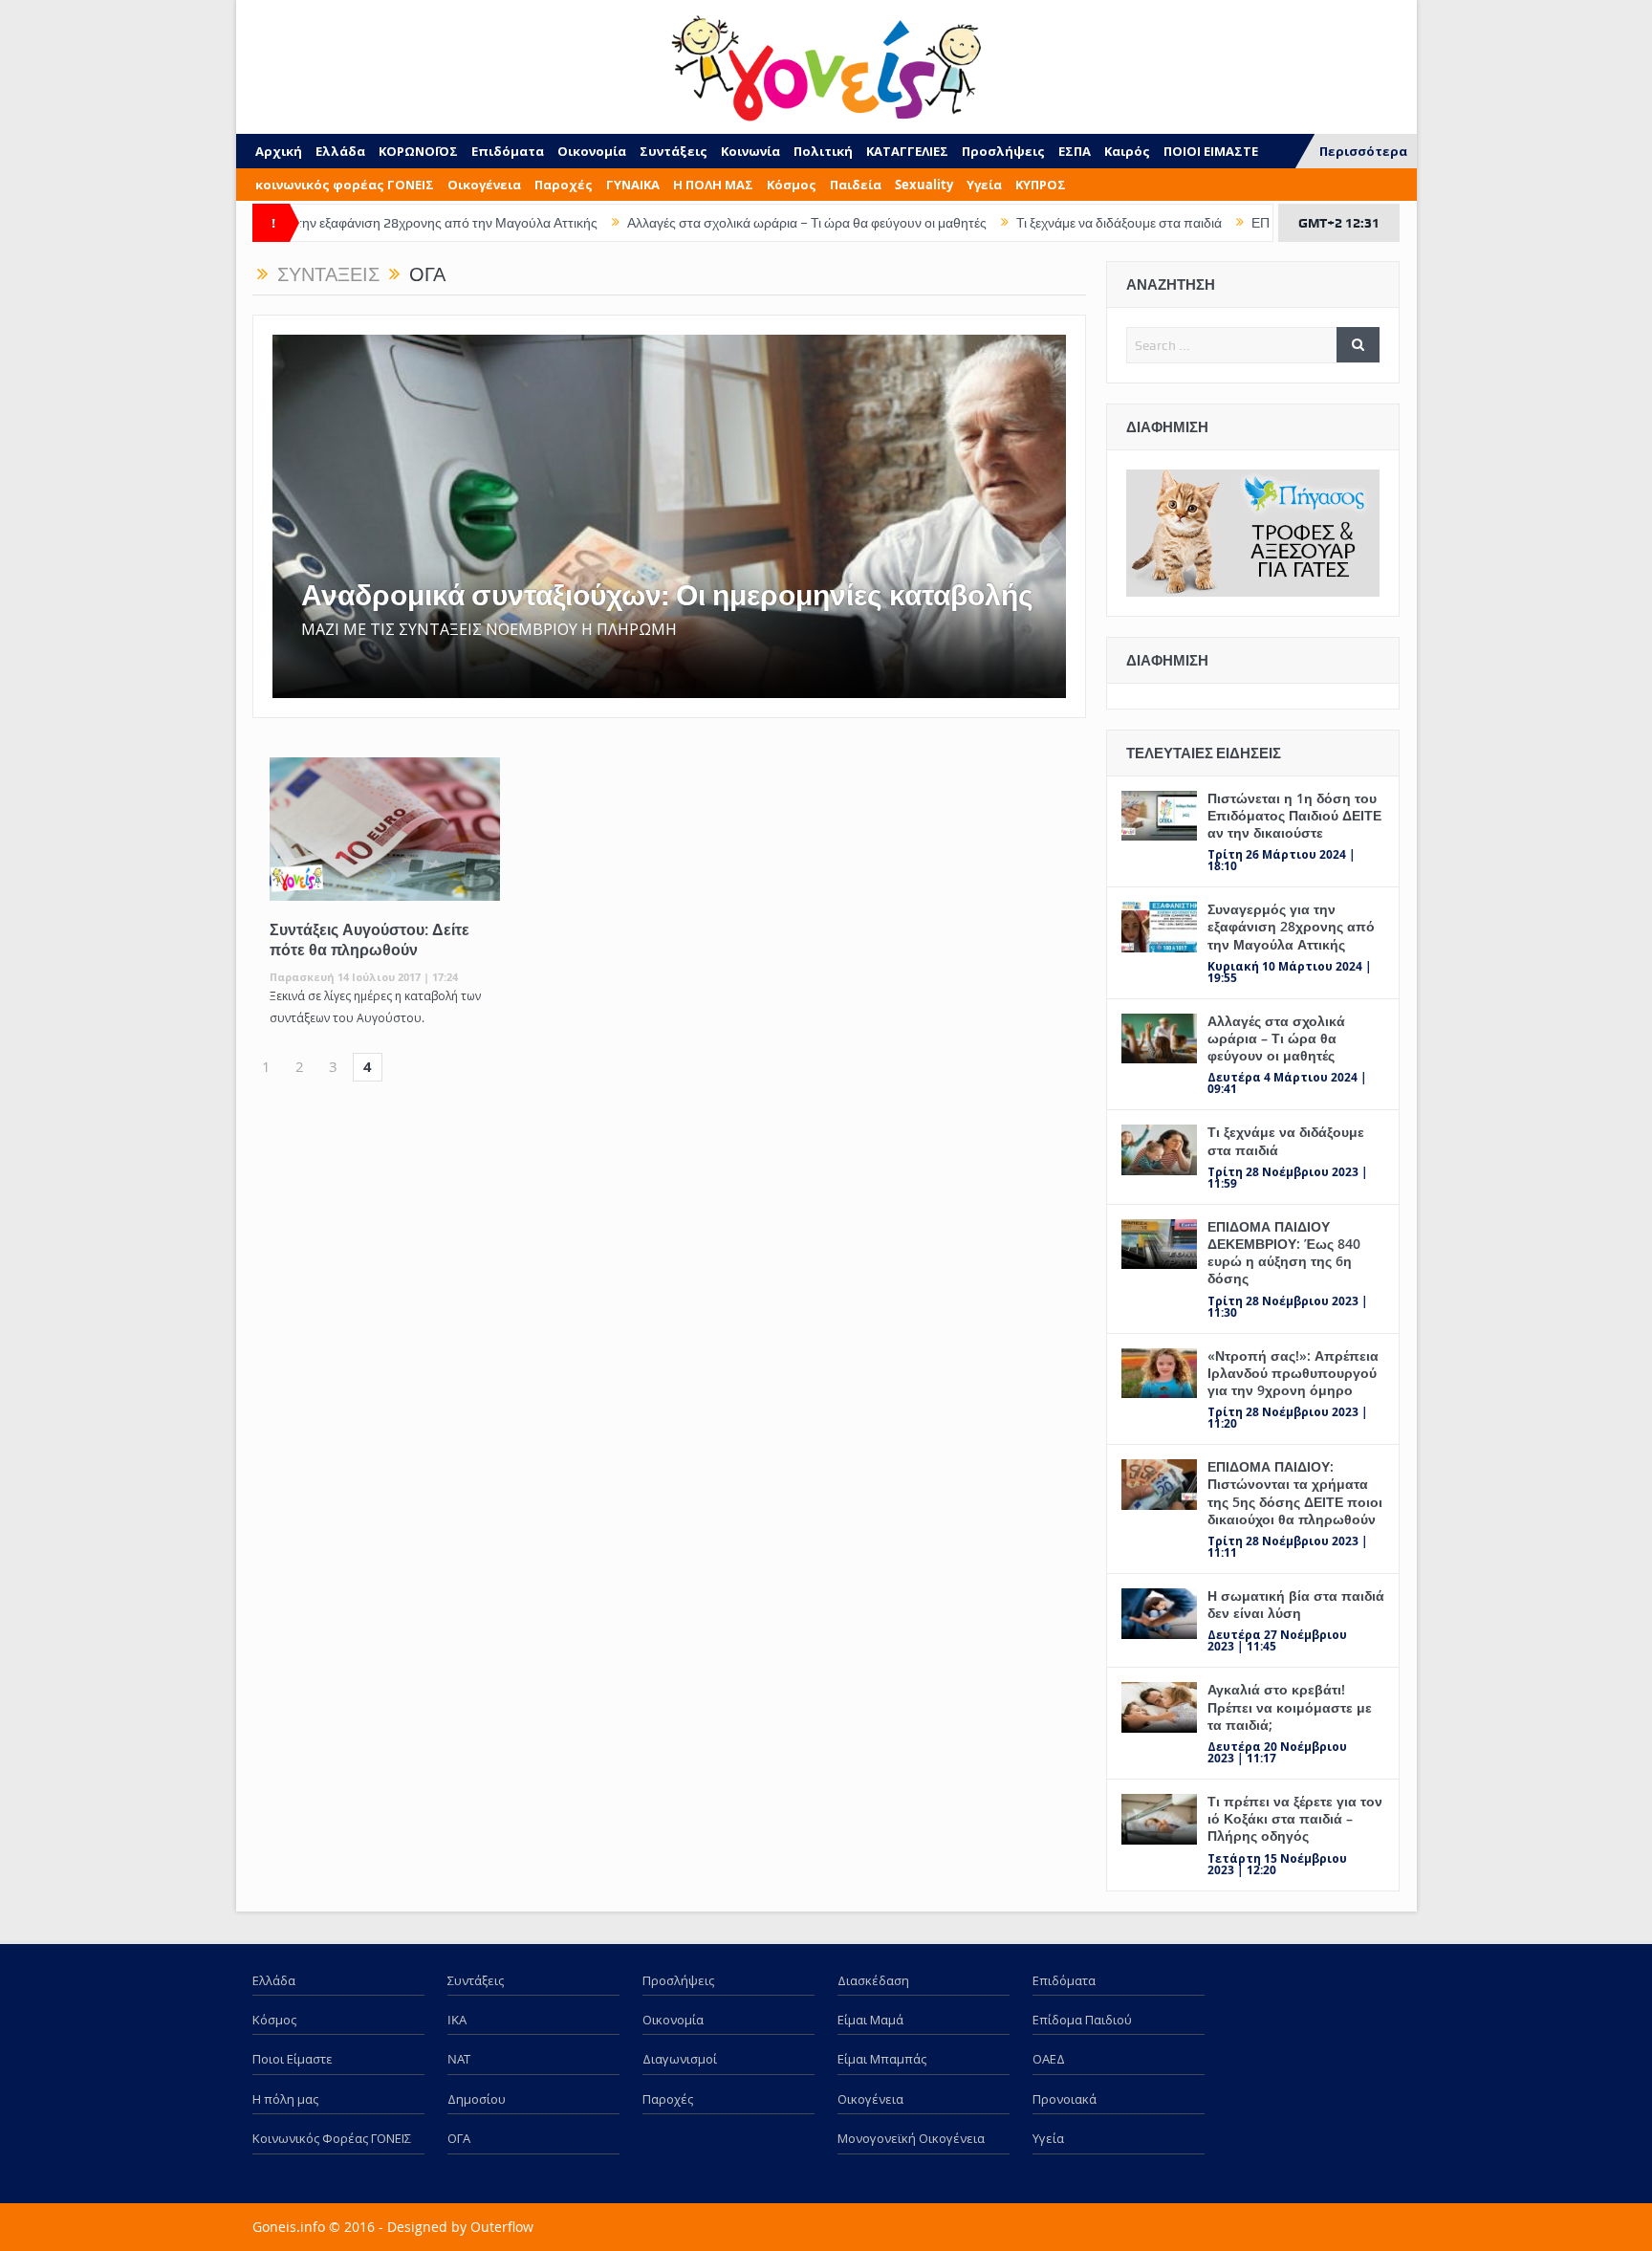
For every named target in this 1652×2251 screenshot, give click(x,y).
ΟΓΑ (459, 2138)
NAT (459, 2059)
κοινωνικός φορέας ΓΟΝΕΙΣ (345, 185)
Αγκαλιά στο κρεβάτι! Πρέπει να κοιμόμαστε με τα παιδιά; (1290, 1706)
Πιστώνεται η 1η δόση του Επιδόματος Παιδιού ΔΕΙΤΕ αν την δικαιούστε (1294, 815)
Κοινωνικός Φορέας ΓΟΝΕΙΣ (332, 2138)
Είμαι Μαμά (870, 2020)
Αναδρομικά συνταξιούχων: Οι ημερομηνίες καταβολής (667, 595)
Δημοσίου (477, 2099)
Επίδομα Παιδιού (1082, 2020)
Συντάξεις (674, 151)
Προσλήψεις (1003, 151)
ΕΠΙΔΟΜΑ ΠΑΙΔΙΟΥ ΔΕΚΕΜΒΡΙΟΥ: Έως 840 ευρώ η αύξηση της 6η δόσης (1284, 1253)
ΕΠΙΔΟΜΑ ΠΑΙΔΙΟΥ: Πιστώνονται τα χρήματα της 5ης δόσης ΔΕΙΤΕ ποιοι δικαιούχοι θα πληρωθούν (1295, 1493)
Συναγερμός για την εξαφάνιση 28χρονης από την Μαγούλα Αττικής (303, 223)
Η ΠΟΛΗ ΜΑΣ (713, 185)
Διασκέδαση (873, 1980)
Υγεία (984, 185)
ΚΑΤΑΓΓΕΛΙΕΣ (907, 151)
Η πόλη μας (285, 2099)
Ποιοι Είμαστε (293, 2059)
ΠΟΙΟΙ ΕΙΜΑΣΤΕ (1211, 151)
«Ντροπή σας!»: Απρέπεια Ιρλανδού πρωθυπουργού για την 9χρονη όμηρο (1293, 1373)
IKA (457, 2020)
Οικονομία (592, 151)
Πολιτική (823, 151)
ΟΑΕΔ (1049, 2059)
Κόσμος (792, 185)
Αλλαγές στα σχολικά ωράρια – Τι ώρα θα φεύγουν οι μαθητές (710, 223)
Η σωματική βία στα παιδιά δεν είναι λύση (1296, 1604)
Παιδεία (856, 185)
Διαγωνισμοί (680, 2059)
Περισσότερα (1363, 151)
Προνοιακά (1065, 2099)
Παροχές (564, 185)
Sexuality (924, 185)
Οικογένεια (484, 185)
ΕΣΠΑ (1075, 151)
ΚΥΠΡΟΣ (1041, 185)
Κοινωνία (750, 151)
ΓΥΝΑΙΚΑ (633, 185)
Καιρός (1127, 151)
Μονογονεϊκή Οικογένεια (911, 2138)
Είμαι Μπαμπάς (882, 2059)
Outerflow (502, 2227)
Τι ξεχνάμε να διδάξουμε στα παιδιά (1022, 223)
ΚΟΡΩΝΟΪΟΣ (418, 151)
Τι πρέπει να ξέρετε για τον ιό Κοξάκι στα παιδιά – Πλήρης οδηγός (1295, 1818)
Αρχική (279, 151)
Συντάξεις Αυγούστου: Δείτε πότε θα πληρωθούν (370, 940)
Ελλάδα (340, 151)
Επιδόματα (508, 151)
